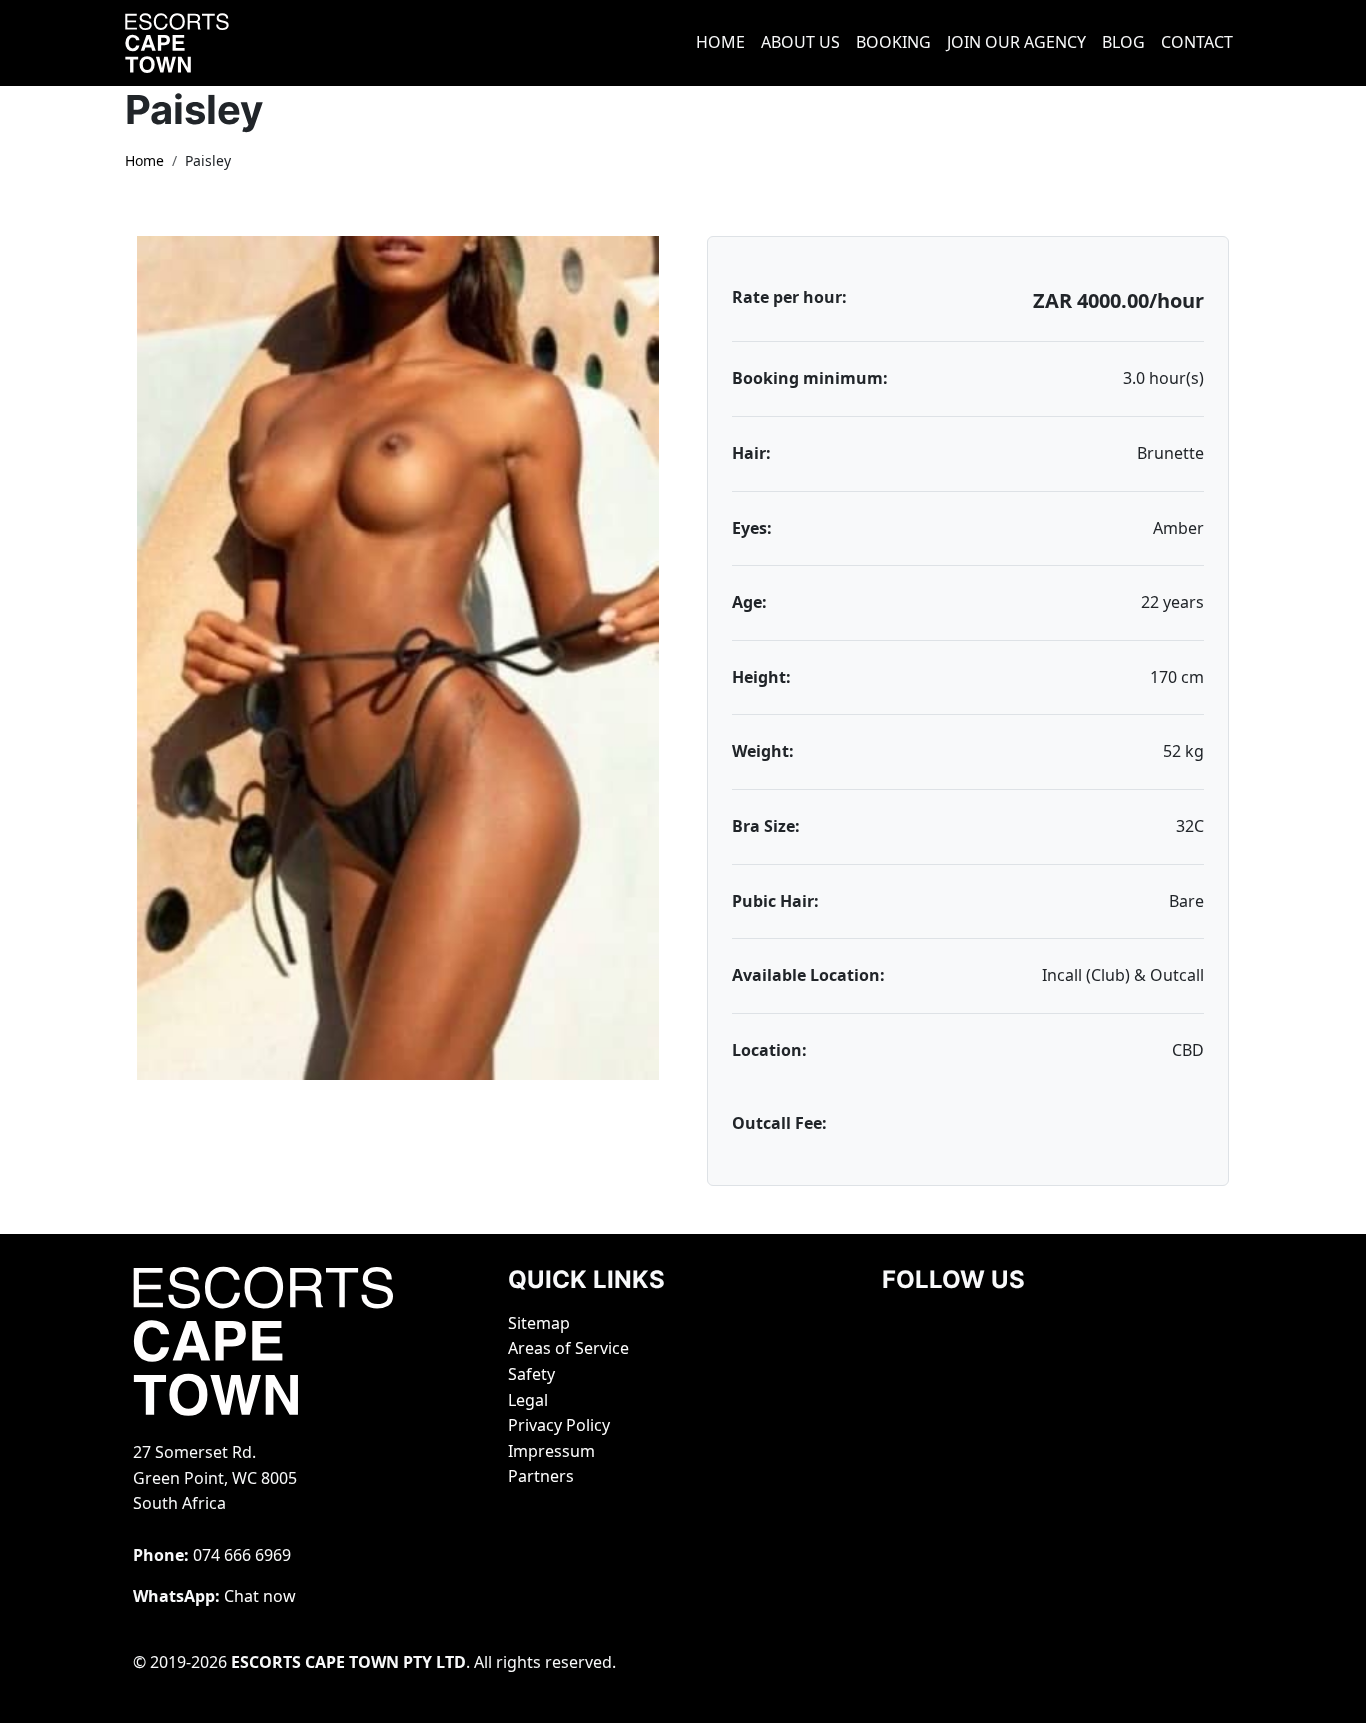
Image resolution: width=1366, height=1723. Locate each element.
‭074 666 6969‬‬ (242, 1555)
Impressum (551, 1451)
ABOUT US (800, 42)
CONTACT (1197, 42)
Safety (531, 1374)
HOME (720, 42)
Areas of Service (568, 1348)
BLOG (1123, 42)
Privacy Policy (559, 1425)
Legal (528, 1400)
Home (144, 160)
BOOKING (893, 42)
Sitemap (539, 1323)
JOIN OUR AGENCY (1016, 42)
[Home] (203, 43)
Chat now (260, 1596)
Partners (541, 1476)
